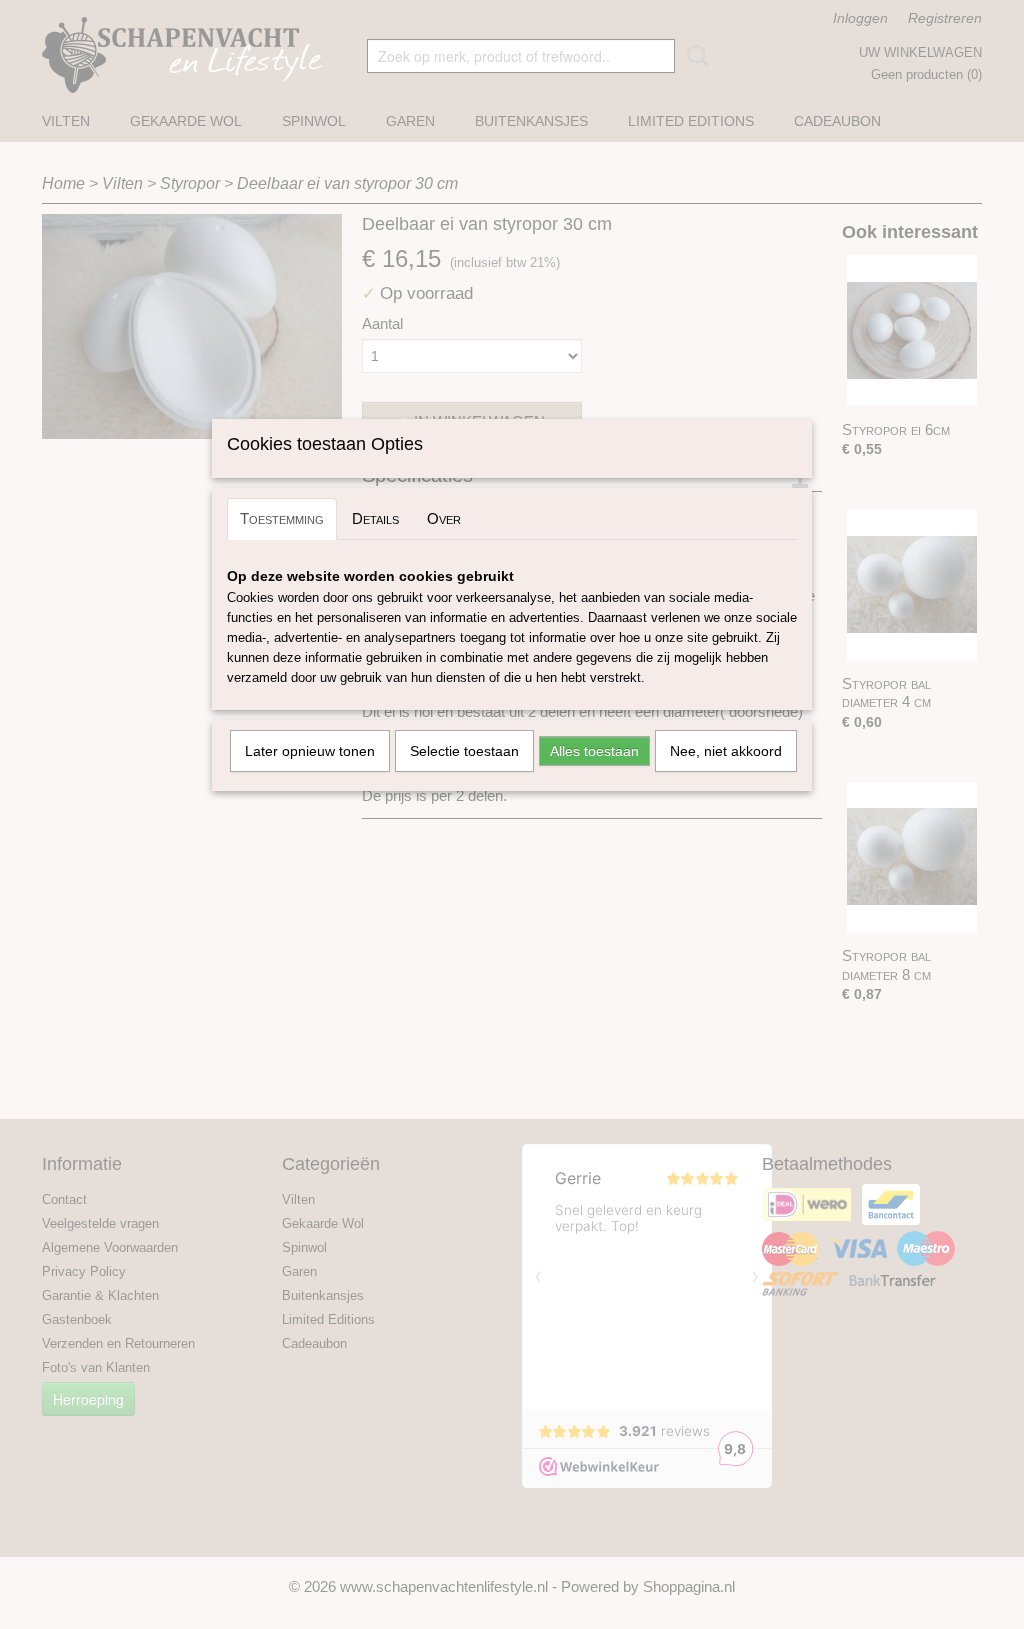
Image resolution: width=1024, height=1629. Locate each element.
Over (444, 518)
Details (375, 518)
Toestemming (282, 518)
